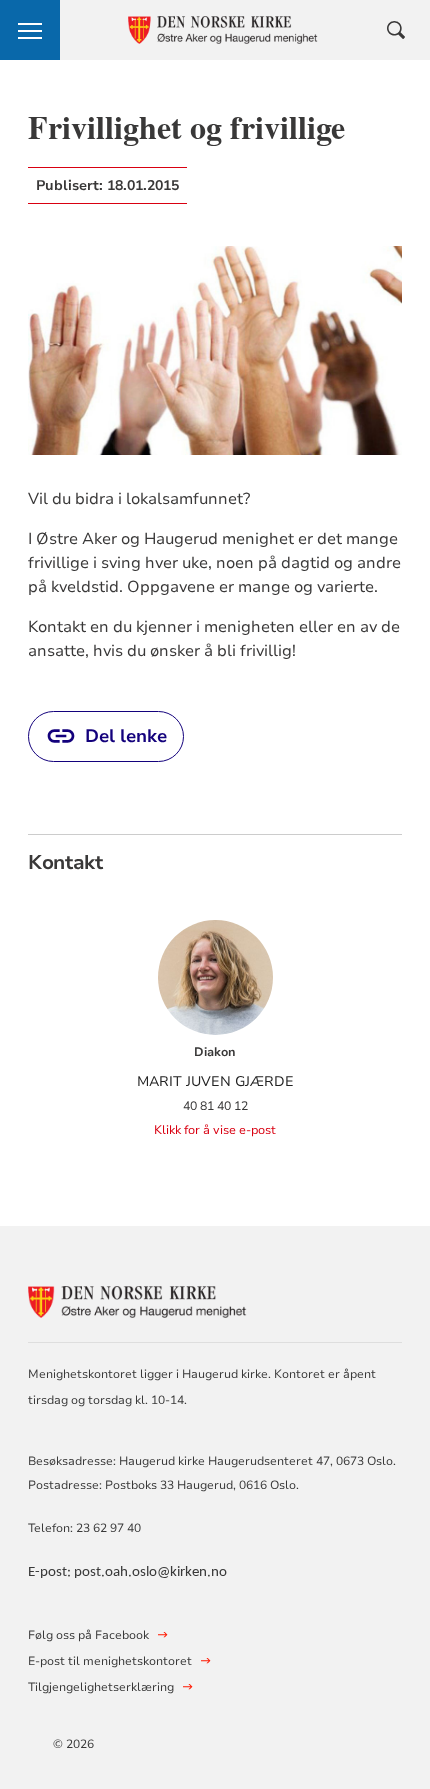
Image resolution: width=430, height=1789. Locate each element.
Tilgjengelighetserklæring (101, 1687)
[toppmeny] (30, 30)
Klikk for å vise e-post (215, 1130)
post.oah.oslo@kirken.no (150, 1572)
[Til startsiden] (138, 1298)
